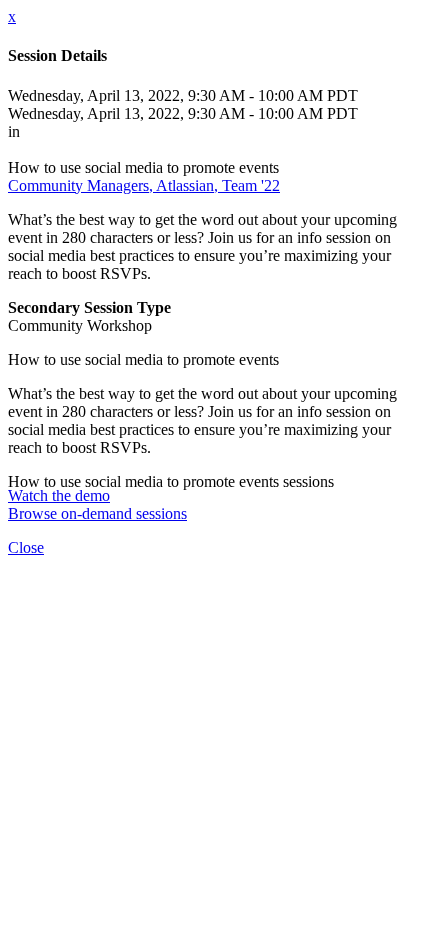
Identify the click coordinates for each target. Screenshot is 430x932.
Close (26, 547)
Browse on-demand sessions (97, 513)
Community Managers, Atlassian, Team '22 (144, 185)
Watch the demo (59, 495)
